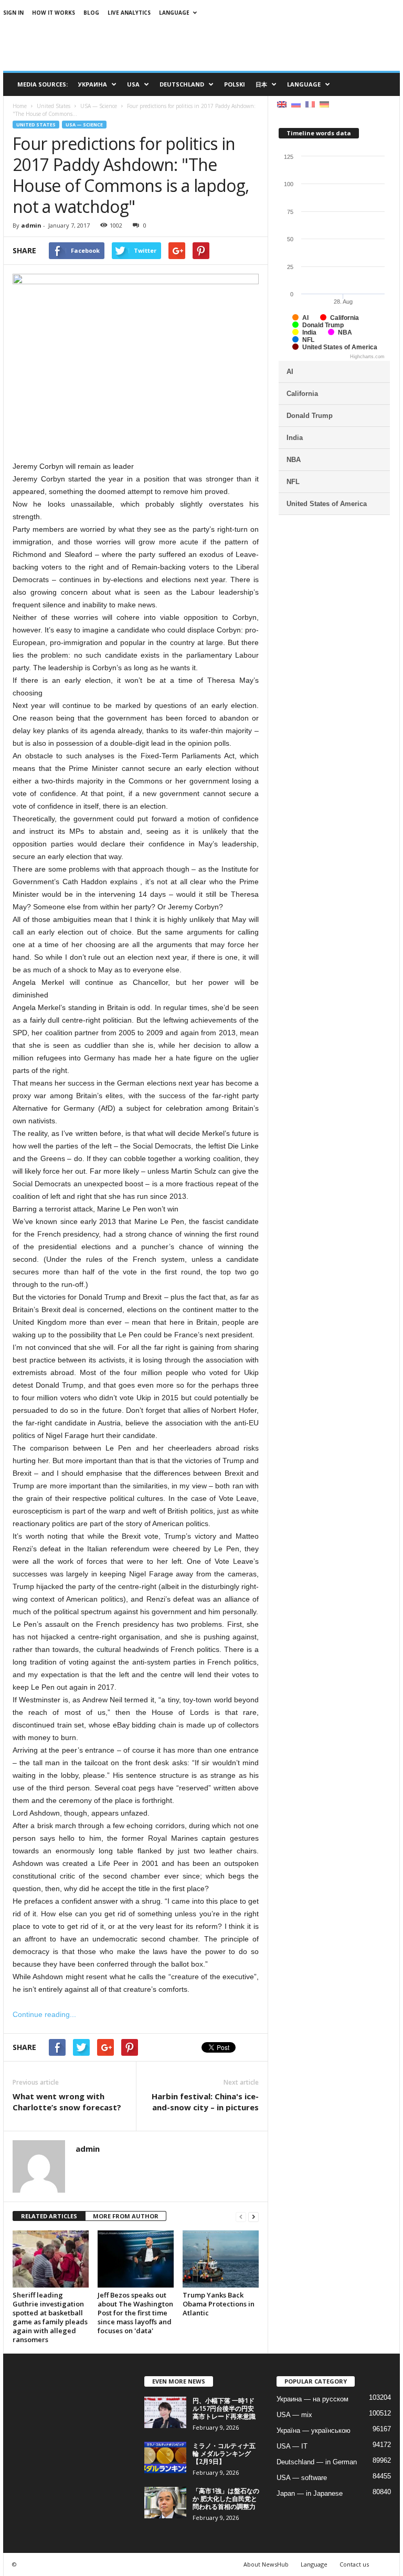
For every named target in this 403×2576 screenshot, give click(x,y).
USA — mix (294, 2415)
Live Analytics (129, 13)
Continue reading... (44, 2014)
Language (174, 13)
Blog (91, 13)
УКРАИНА (93, 84)
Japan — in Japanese (310, 2493)
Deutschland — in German (317, 2462)
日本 (261, 84)
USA (133, 84)
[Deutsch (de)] (324, 104)
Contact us (354, 2564)
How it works (54, 13)
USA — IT (292, 2446)
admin (31, 225)
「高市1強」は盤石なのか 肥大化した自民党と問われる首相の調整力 (226, 2499)
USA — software (302, 2478)
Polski (235, 84)
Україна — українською (314, 2430)
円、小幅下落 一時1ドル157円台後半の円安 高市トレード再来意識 (224, 2408)
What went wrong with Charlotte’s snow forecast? (67, 2102)
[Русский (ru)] (296, 104)
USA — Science (84, 125)
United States (36, 125)
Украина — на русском (312, 2399)
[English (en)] (282, 104)
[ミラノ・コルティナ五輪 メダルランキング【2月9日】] (165, 2457)
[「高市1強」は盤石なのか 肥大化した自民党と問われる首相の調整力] (165, 2503)
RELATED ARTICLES (49, 2216)
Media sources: (43, 84)
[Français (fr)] (310, 104)
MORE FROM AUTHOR (126, 2216)
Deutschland (182, 84)
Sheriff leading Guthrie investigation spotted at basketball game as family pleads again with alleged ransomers (50, 2317)
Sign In (13, 13)
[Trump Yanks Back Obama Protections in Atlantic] (221, 2259)
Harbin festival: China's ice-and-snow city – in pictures (205, 2102)
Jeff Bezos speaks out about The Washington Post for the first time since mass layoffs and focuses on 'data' (135, 2313)
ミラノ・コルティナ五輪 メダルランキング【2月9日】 (224, 2454)
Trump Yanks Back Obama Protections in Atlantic (219, 2304)
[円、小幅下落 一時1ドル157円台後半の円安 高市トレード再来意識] (165, 2412)
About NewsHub (266, 2564)
